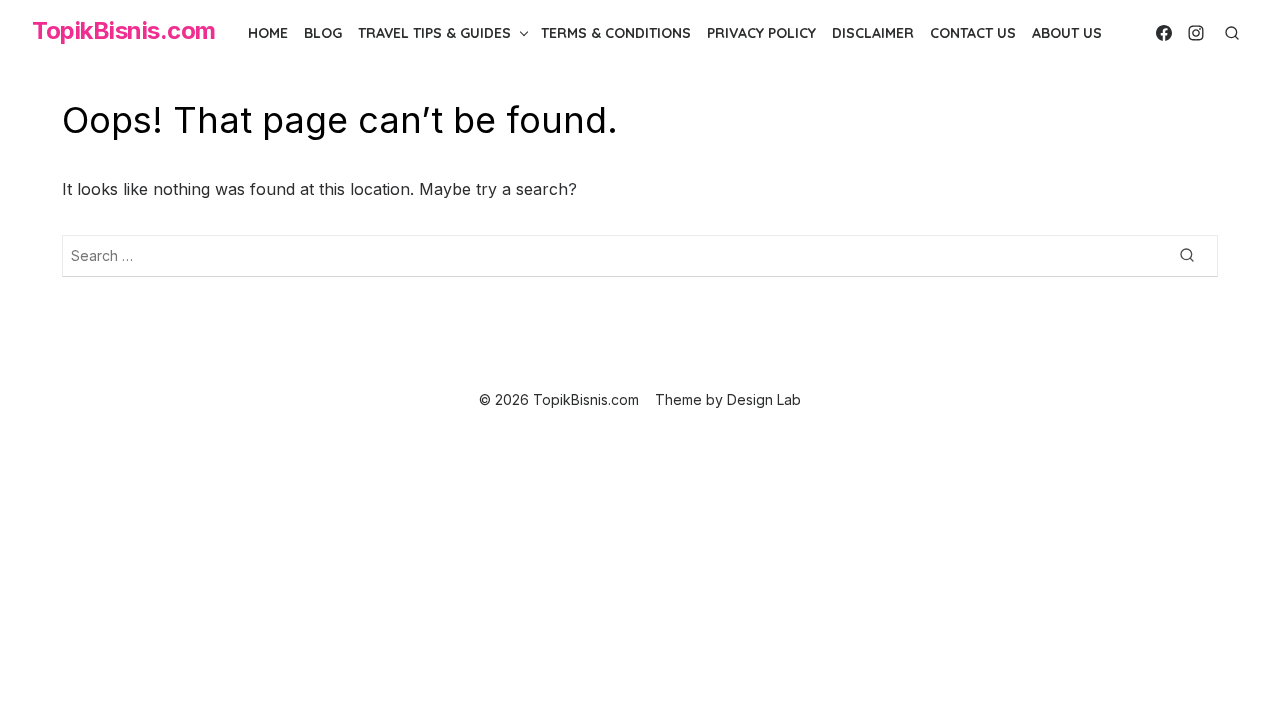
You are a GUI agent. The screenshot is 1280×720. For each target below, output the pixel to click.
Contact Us (973, 33)
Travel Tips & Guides (434, 33)
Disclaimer (873, 33)
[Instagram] (1196, 33)
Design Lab (764, 399)
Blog (323, 33)
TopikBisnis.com (124, 30)
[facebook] (1164, 33)
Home (268, 33)
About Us (1067, 33)
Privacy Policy (761, 33)
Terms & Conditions (616, 33)
